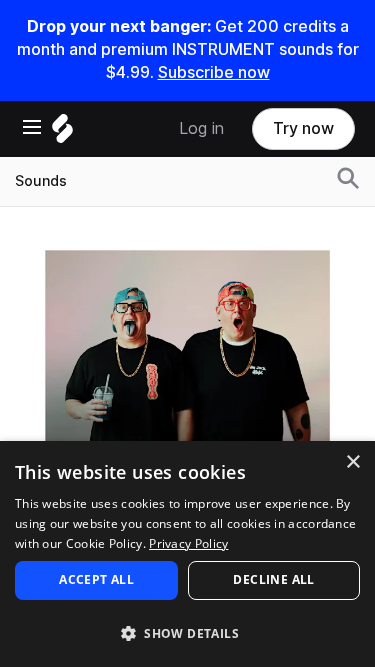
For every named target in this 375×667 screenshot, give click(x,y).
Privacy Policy (188, 543)
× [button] (352, 462)
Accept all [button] (96, 579)
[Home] (62, 133)
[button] (187, 632)
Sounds (41, 181)
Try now (303, 128)
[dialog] (187, 554)
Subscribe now (214, 72)
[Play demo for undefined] (188, 392)
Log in (201, 128)
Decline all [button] (273, 579)
